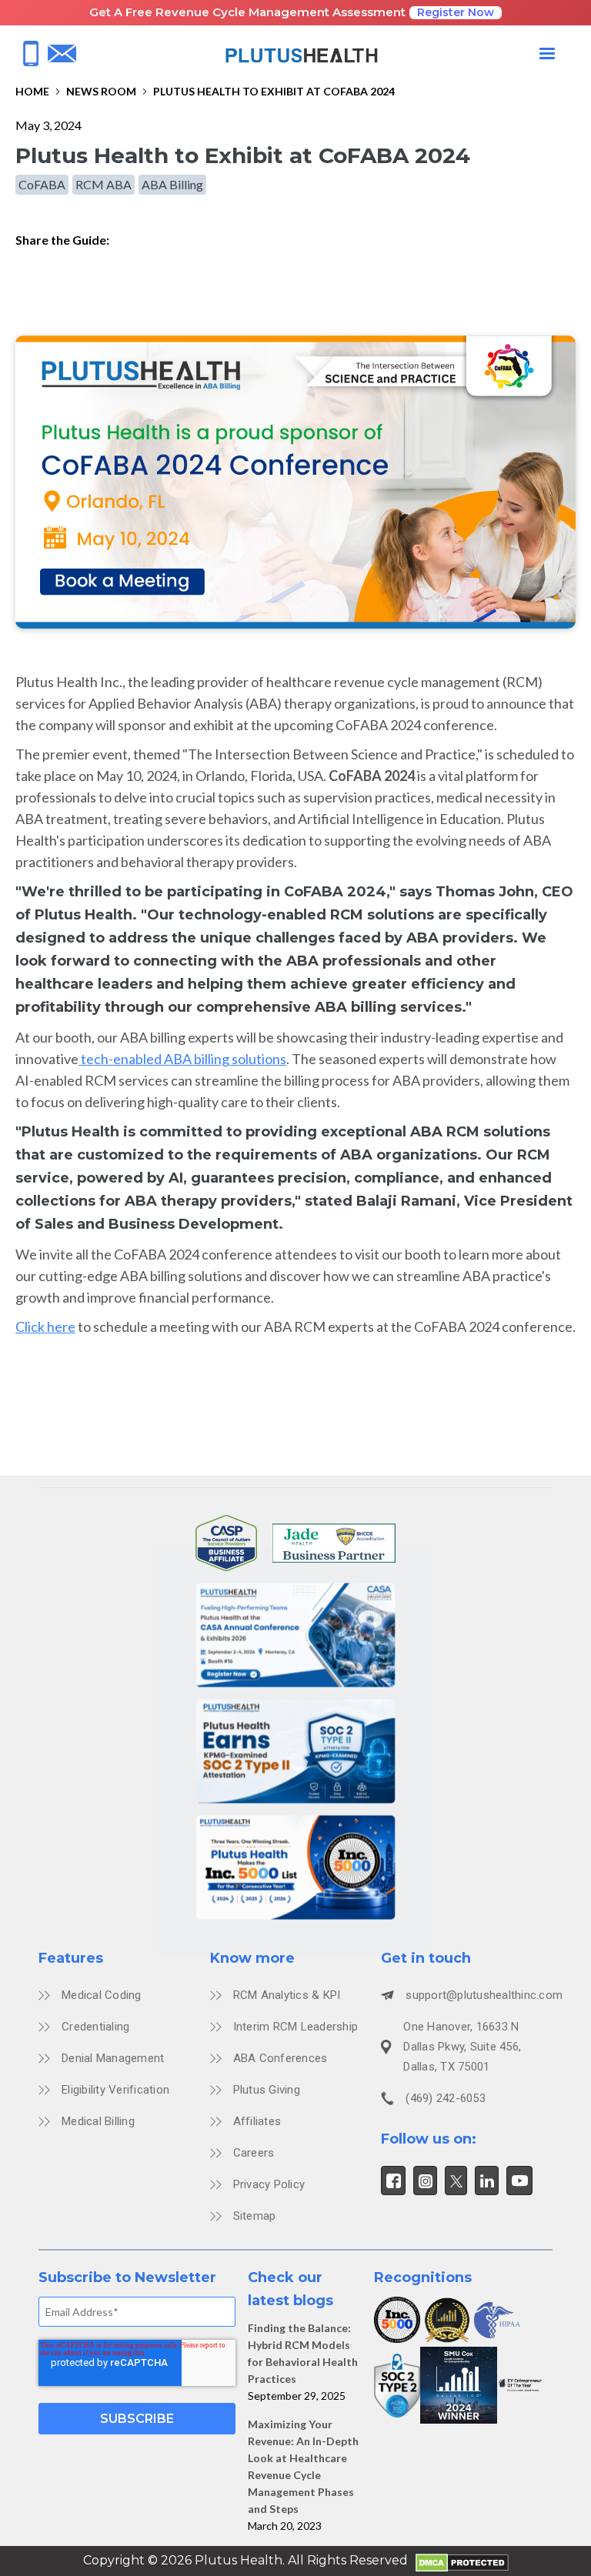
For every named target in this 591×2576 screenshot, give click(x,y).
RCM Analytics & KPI (287, 1995)
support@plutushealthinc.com (484, 1995)
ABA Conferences (280, 2058)
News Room (101, 91)
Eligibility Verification (115, 2090)
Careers (254, 2153)
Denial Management (113, 2058)
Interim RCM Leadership (296, 2027)
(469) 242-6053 (446, 2098)
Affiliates (257, 2121)
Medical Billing (98, 2121)
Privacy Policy (269, 2184)
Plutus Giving (267, 2090)
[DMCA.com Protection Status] (462, 2561)
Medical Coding (102, 1995)
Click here (45, 1326)
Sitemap (255, 2216)
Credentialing (95, 2027)
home (32, 91)
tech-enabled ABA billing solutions (182, 1059)
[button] (547, 54)
